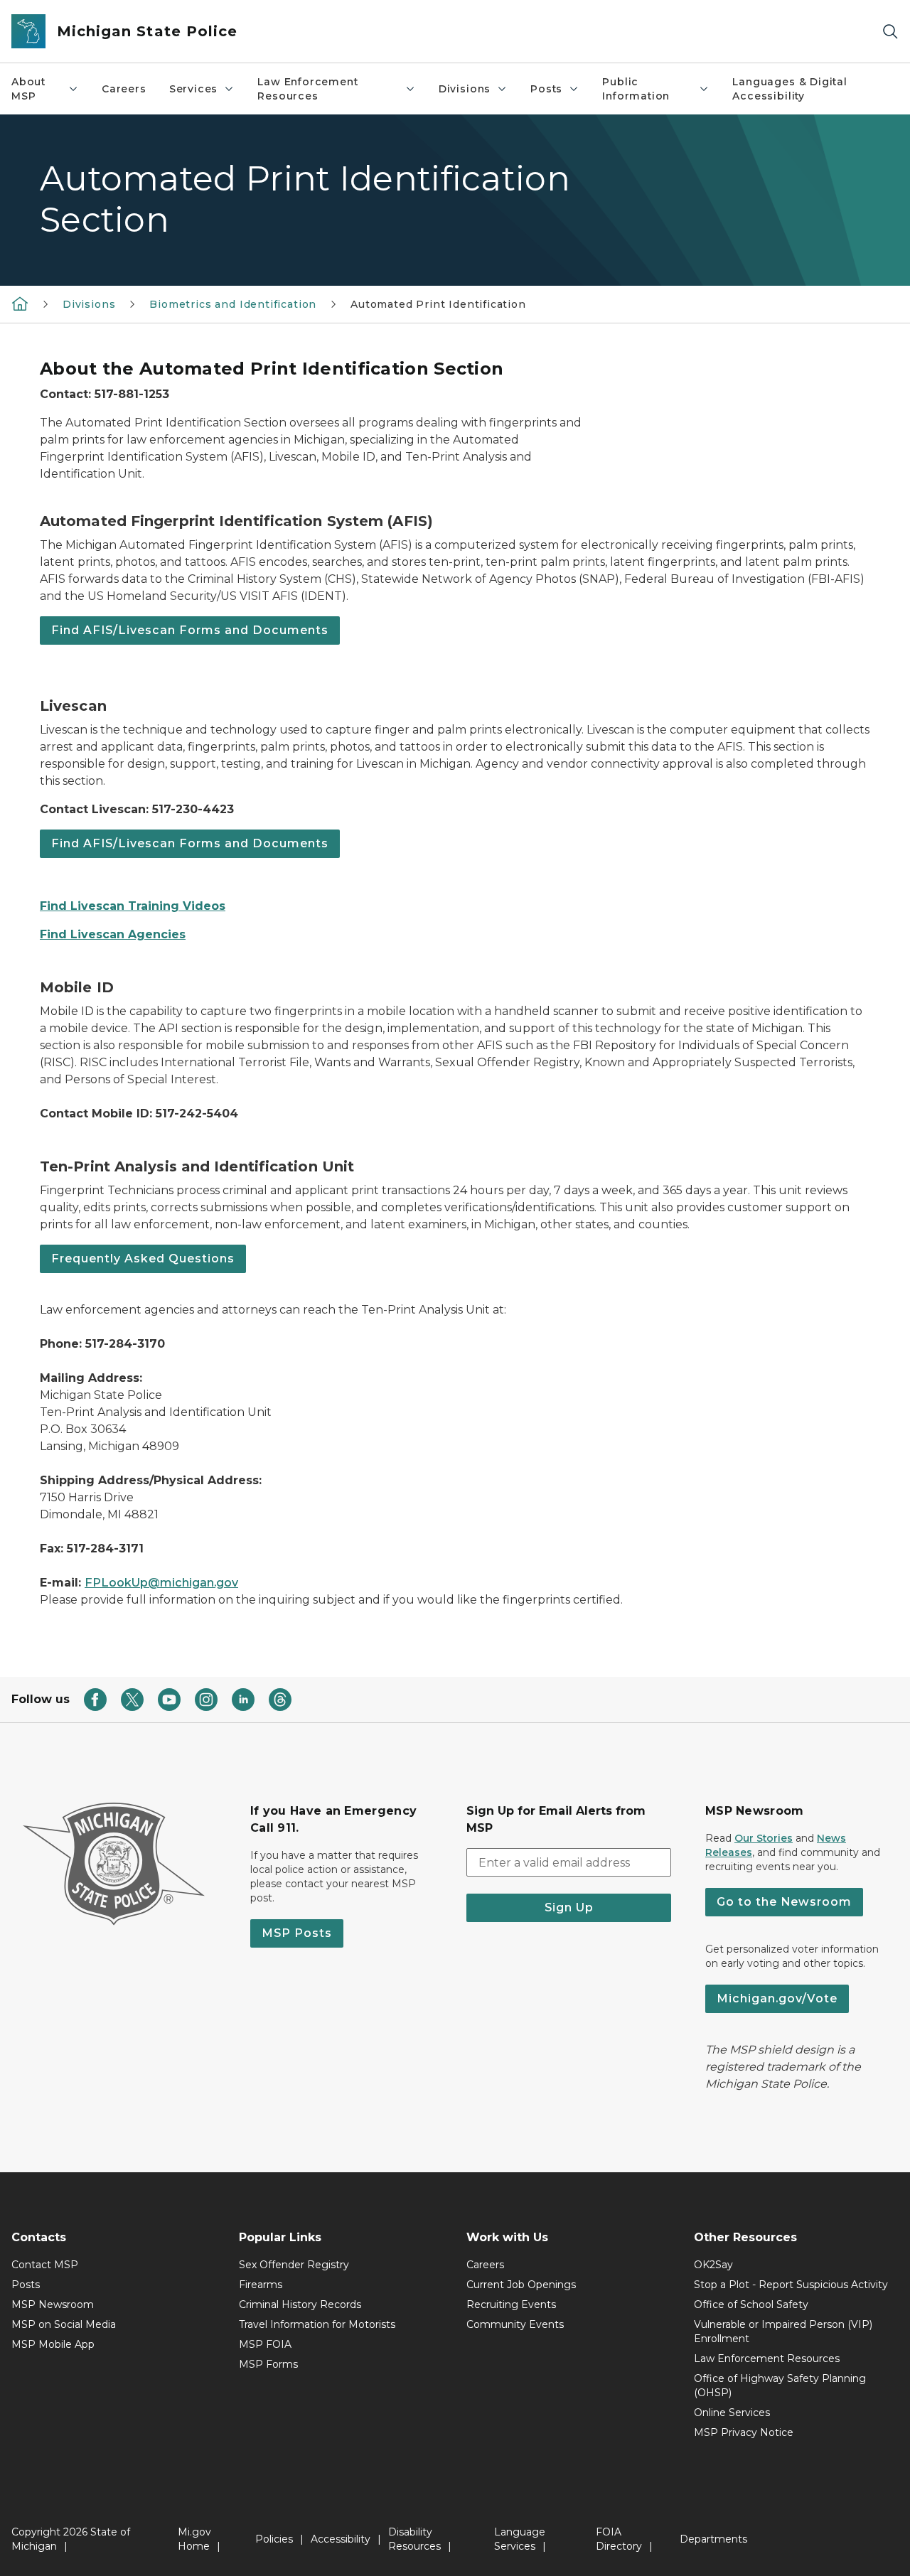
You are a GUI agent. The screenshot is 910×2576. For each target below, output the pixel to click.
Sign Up (569, 1907)
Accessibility (341, 2539)
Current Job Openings (521, 2285)
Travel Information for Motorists (317, 2324)
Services (194, 89)
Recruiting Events (511, 2304)
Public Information (636, 89)
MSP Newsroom (53, 2304)
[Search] (890, 32)
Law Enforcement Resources (307, 89)
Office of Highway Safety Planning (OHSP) (780, 2386)
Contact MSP (45, 2265)
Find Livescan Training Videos (133, 906)
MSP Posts (297, 1933)
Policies (274, 2539)
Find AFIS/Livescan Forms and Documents (190, 630)
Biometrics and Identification (233, 304)
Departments (713, 2539)
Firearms (261, 2285)
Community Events (515, 2324)
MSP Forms (268, 2364)
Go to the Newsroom (784, 1902)
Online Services (732, 2413)
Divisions (465, 89)
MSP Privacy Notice (744, 2432)
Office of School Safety (751, 2304)
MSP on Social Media (64, 2324)
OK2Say (713, 2265)
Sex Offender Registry (294, 2265)
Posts (546, 89)
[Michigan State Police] (20, 304)
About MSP (28, 89)
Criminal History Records (300, 2304)
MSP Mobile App (53, 2344)
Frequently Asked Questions (143, 1259)
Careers (124, 89)
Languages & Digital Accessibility (790, 89)
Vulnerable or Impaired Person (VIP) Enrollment (783, 2331)
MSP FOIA (265, 2344)
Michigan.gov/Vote (777, 1998)
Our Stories (764, 1838)
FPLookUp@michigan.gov (161, 1583)
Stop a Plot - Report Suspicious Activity (791, 2285)
